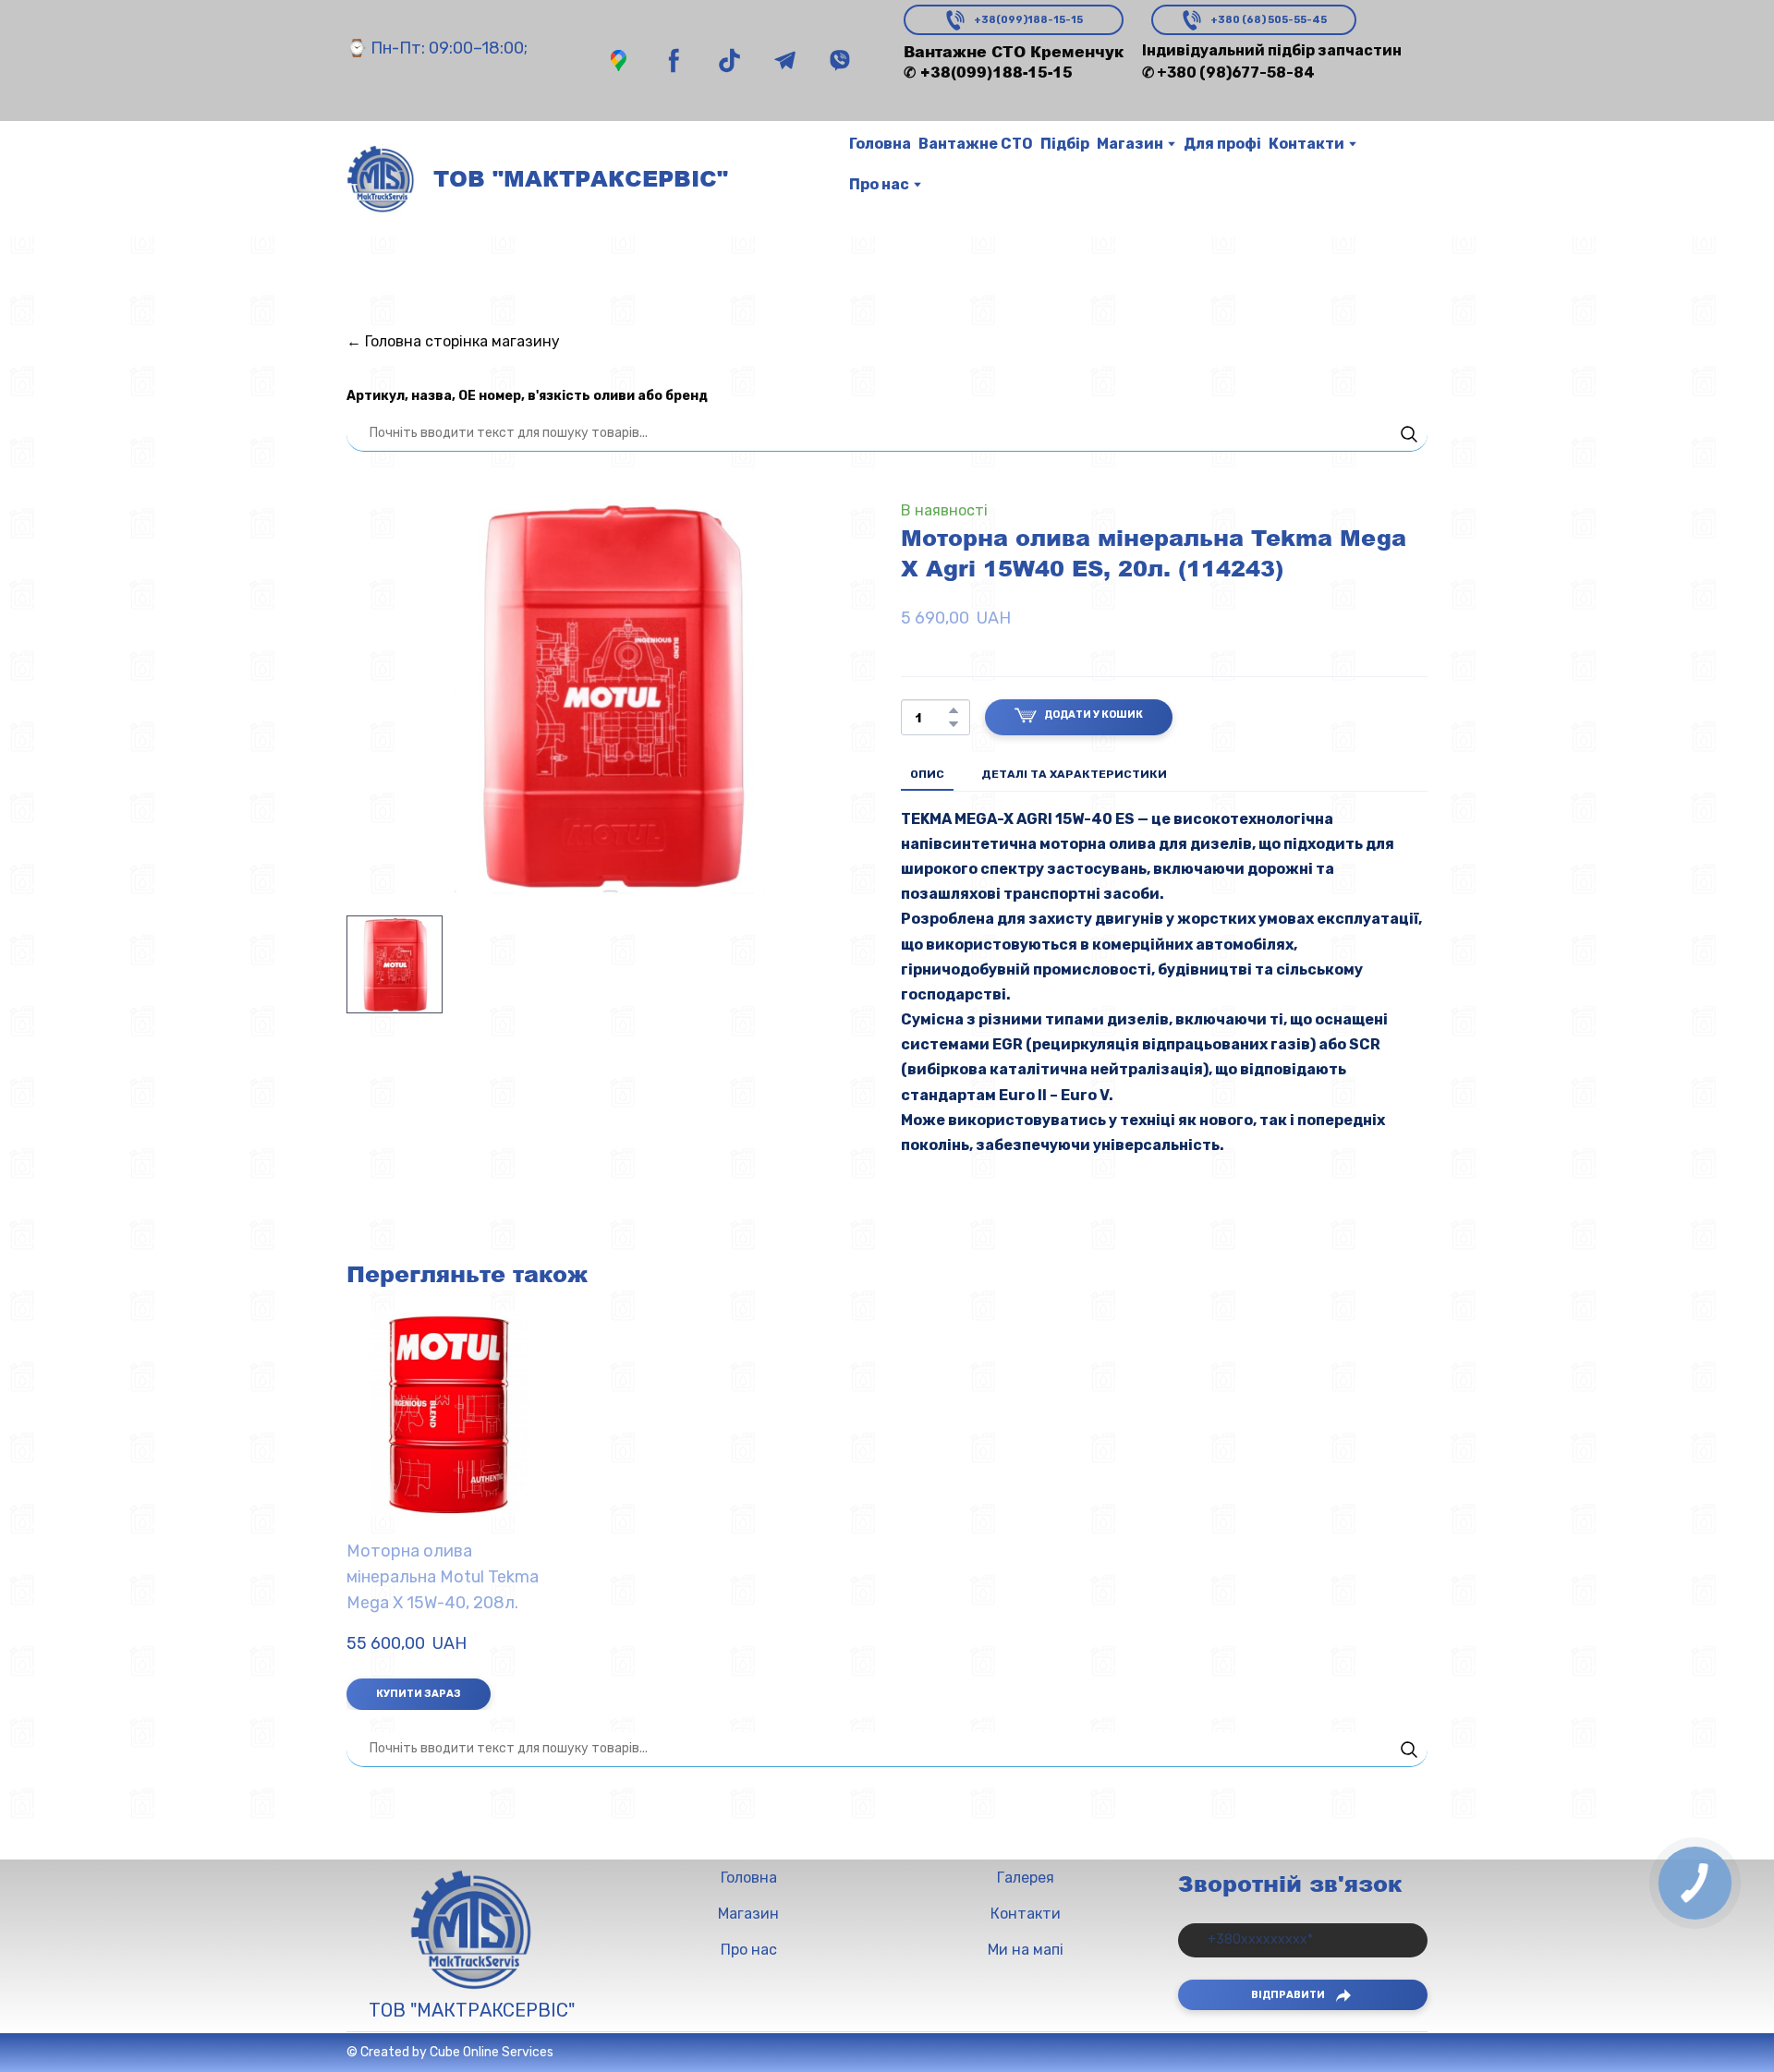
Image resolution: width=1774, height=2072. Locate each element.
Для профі (1222, 144)
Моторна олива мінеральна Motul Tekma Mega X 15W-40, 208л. (443, 1577)
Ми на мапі (1026, 1950)
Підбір (1065, 144)
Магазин (1130, 144)
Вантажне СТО (976, 144)
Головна (880, 144)
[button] (619, 61)
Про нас (879, 184)
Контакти (1306, 144)
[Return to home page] (381, 179)
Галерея (1026, 1878)
